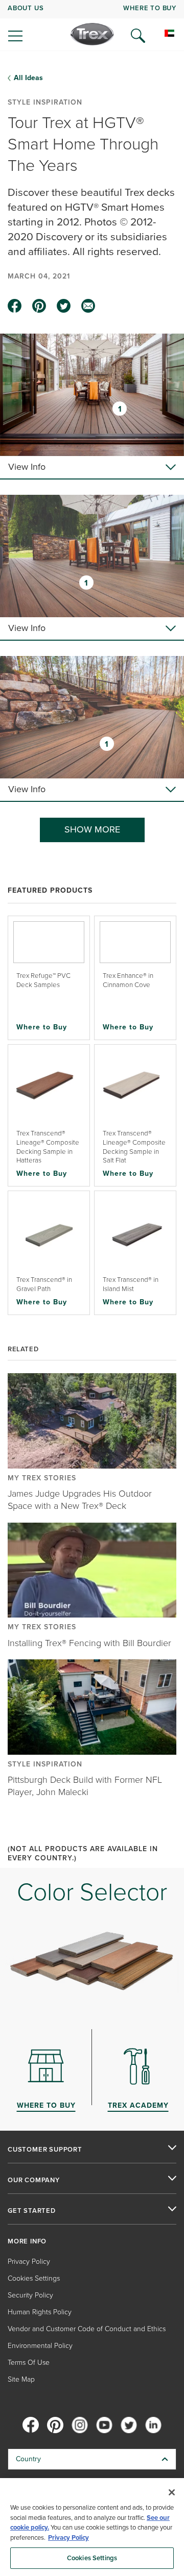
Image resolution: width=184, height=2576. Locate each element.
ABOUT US (26, 8)
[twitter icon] (64, 306)
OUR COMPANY (34, 2180)
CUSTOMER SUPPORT (45, 2150)
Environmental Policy (40, 2346)
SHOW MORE (92, 829)
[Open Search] (138, 36)
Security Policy (30, 2295)
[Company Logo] (92, 34)
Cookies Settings (92, 2558)
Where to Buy (42, 1027)
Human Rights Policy (40, 2312)
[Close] (172, 2492)
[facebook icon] (15, 306)
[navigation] (92, 26)
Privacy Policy (29, 2262)
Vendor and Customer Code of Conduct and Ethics (87, 2329)
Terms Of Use (29, 2363)
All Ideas (28, 78)
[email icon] (88, 306)
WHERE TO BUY (150, 8)
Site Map (21, 2379)
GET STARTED (32, 2211)
